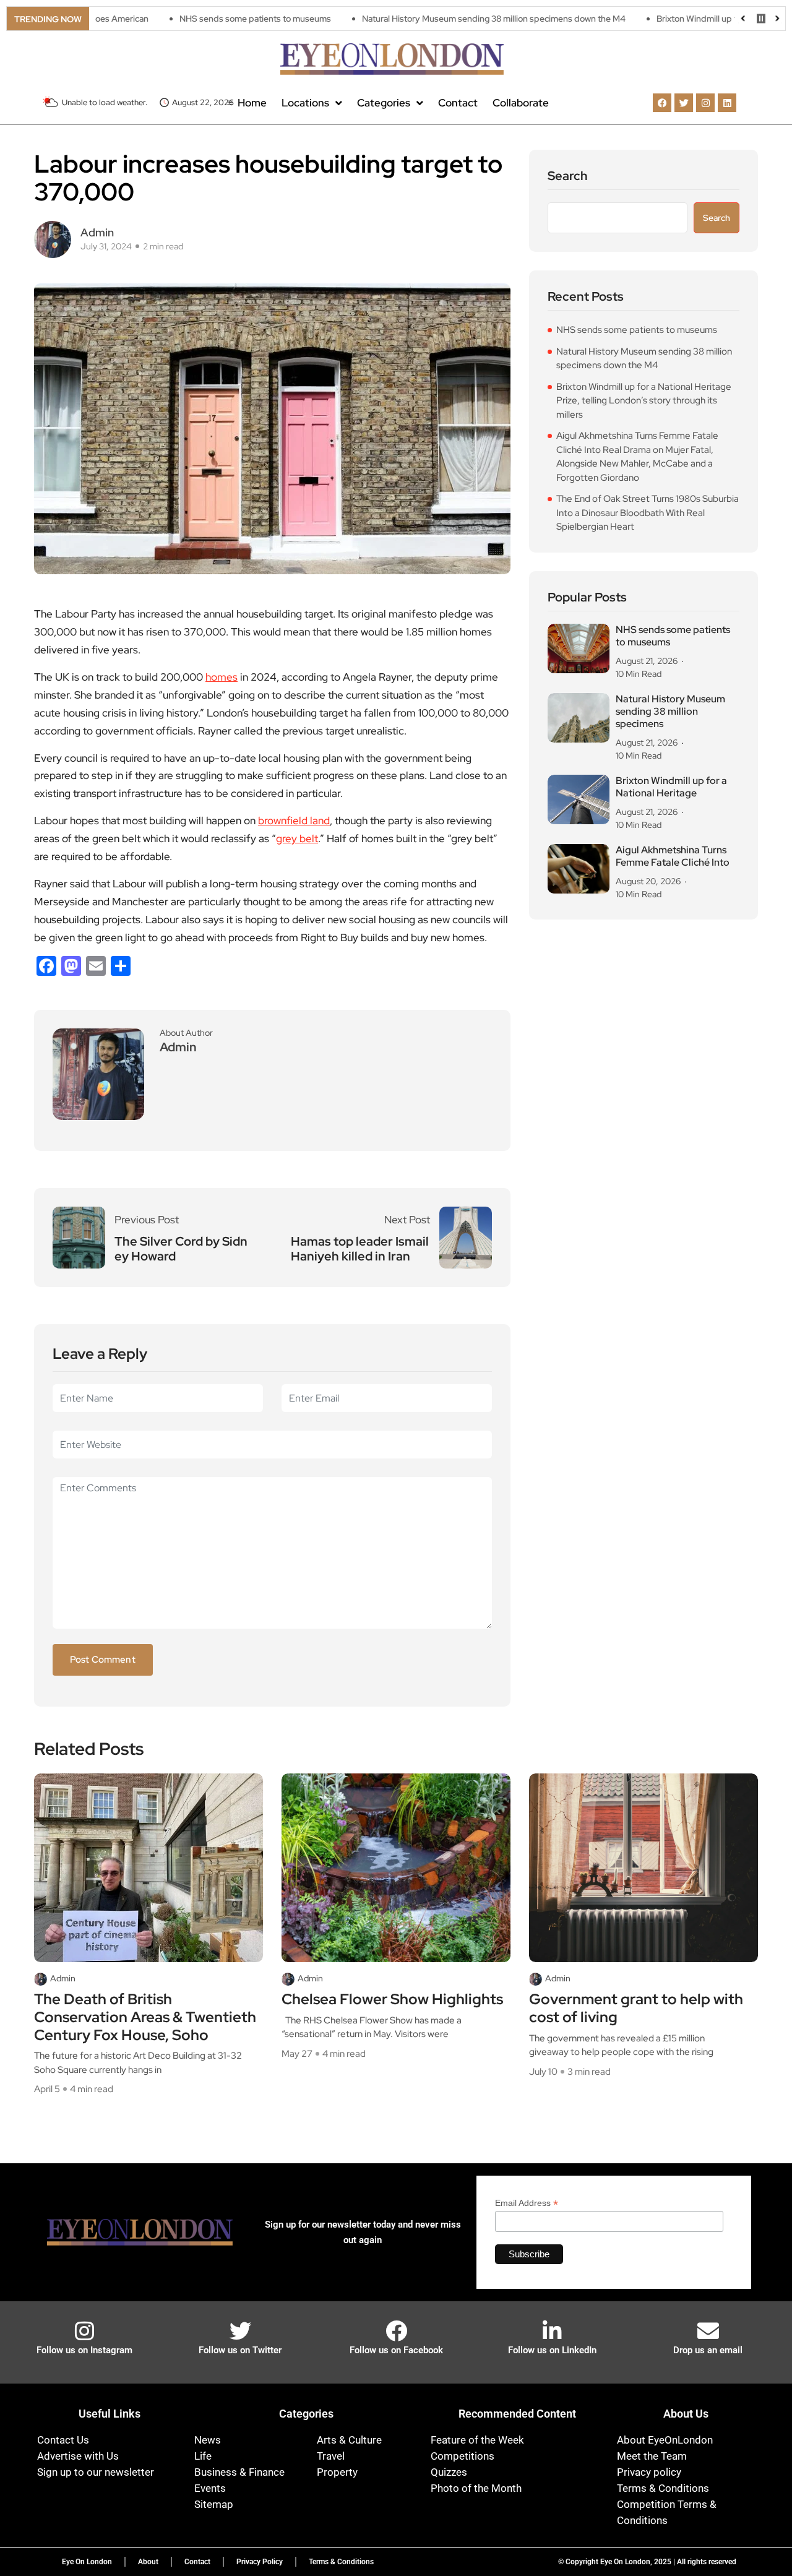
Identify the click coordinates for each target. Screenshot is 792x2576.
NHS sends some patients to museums (189, 19)
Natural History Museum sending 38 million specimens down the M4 (428, 19)
